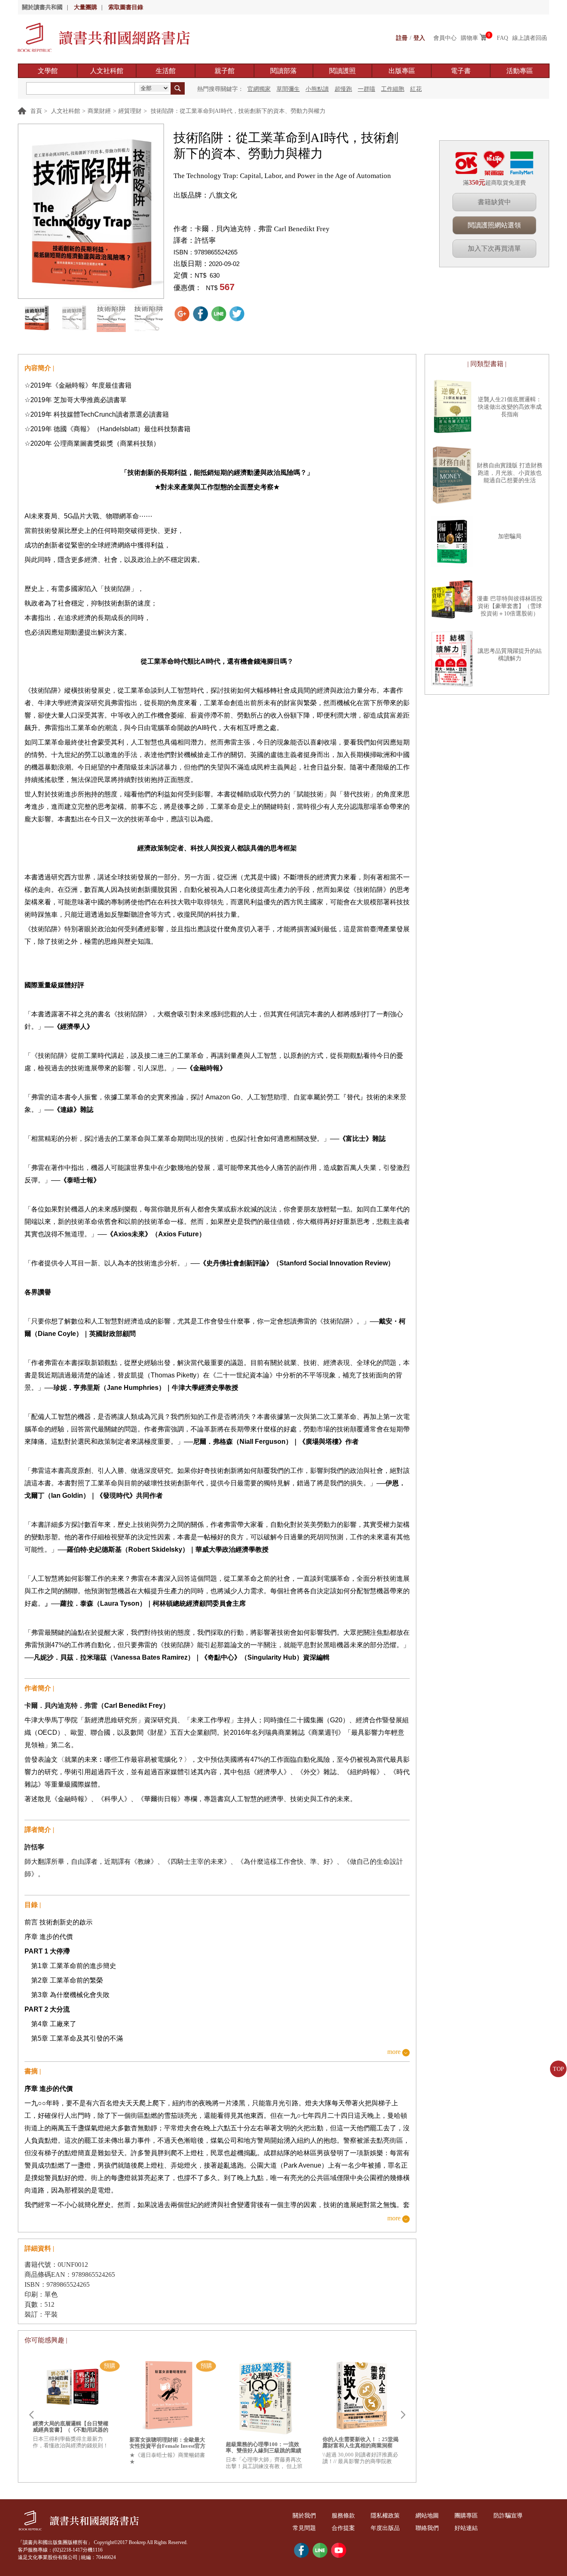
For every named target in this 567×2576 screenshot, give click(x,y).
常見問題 (304, 2528)
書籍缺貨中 (494, 202)
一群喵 (367, 89)
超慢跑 (343, 89)
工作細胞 (393, 89)
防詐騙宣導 (508, 2516)
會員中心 (445, 38)
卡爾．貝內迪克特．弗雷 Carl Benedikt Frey (262, 229)
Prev (31, 2415)
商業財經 (99, 111)
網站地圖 (427, 2516)
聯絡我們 (427, 2528)
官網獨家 (259, 89)
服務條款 (343, 2516)
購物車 (469, 38)
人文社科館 (107, 71)
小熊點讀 (317, 89)
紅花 (416, 89)
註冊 (402, 38)
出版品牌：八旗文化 (205, 195)
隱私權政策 (385, 2516)
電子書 (461, 71)
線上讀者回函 (530, 38)
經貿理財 (130, 111)
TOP (558, 2069)
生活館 (166, 71)
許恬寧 (205, 241)
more (394, 2052)
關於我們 (304, 2516)
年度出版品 (385, 2528)
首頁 (36, 111)
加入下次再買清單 (494, 248)
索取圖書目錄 (126, 7)
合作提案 (343, 2528)
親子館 (225, 71)
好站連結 (466, 2528)
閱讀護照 (342, 71)
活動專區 (520, 71)
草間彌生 (288, 89)
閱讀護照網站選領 (494, 225)
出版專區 (402, 71)
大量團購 (86, 7)
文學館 (48, 71)
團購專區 (466, 2516)
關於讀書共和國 (42, 7)
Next (403, 2415)
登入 (419, 38)
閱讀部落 (283, 71)
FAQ (502, 38)
